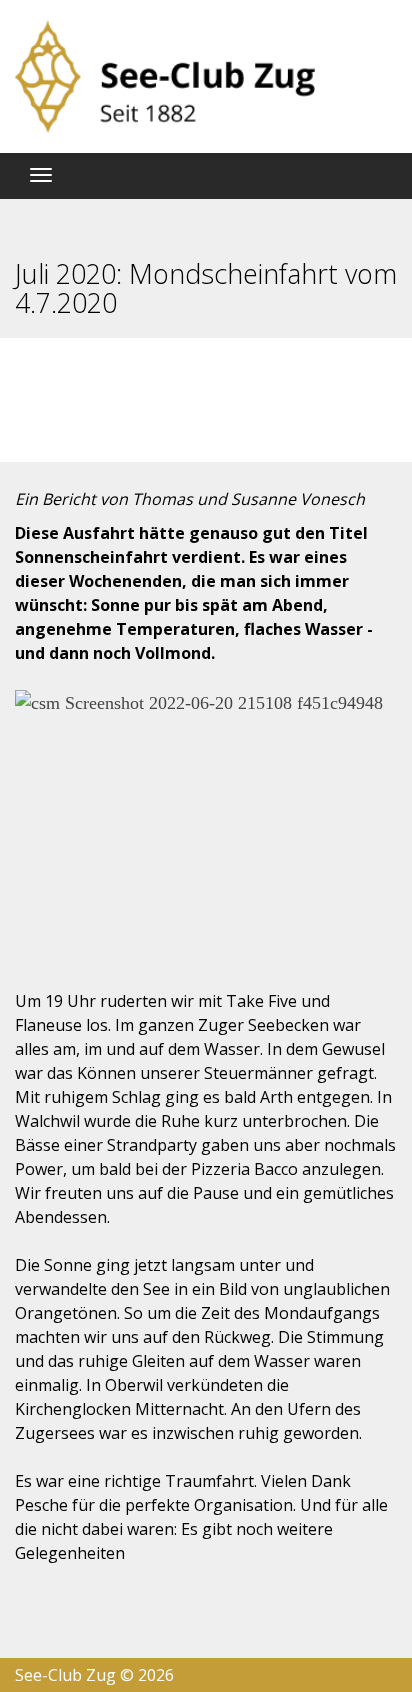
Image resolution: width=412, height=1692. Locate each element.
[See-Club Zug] (165, 76)
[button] (34, 817)
